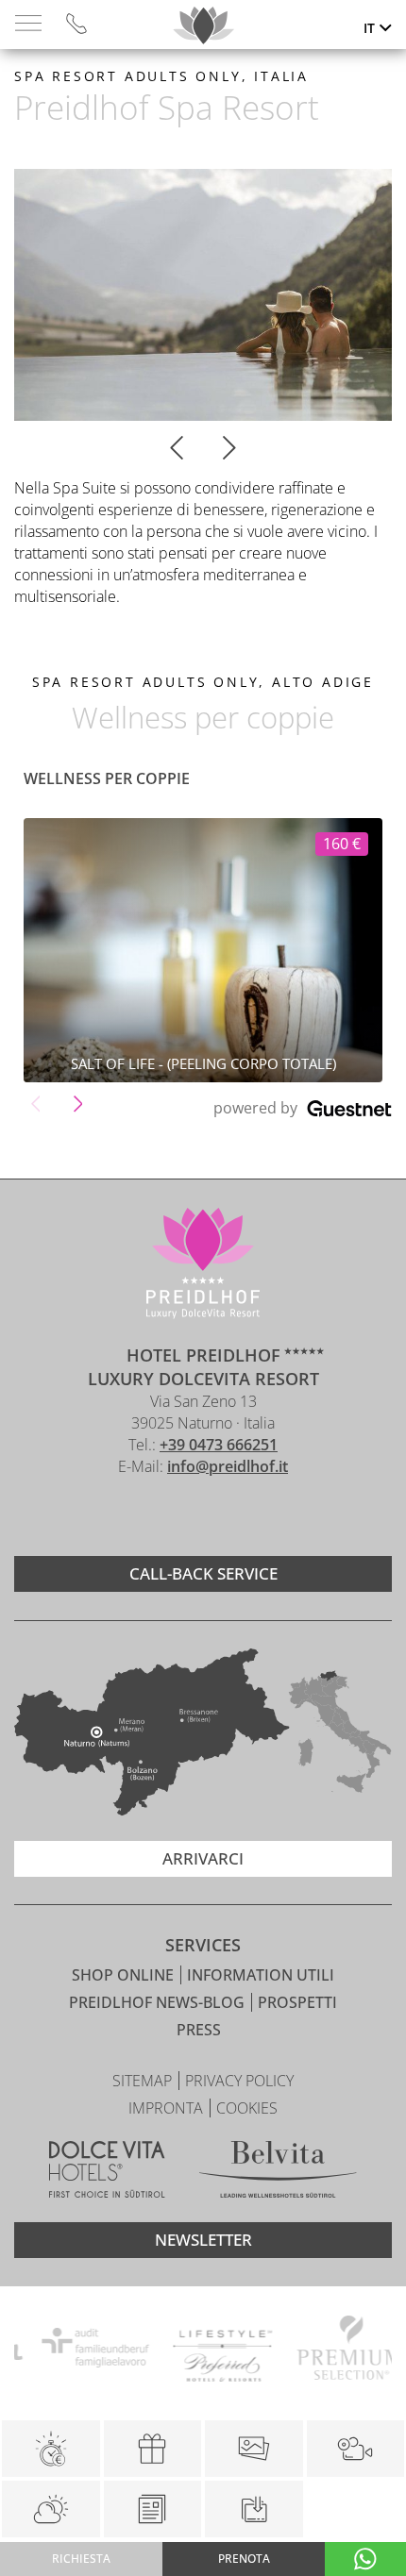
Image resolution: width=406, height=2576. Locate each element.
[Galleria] (254, 2449)
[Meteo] (51, 2509)
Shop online (125, 1975)
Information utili (261, 1975)
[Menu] (28, 24)
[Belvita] (278, 2172)
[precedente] (177, 450)
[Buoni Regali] (153, 2449)
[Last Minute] (51, 2449)
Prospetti (297, 2002)
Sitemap (144, 2081)
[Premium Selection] (333, 2350)
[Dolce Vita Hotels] (107, 2172)
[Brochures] (153, 2509)
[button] (35, 1104)
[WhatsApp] (365, 2559)
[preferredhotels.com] (207, 2350)
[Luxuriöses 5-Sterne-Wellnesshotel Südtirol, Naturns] (175, 1517)
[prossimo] (229, 450)
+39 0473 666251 (219, 1445)
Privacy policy (239, 2081)
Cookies (247, 2108)
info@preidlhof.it (228, 1466)
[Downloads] (253, 2509)
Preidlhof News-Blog (159, 2002)
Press (199, 2030)
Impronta (168, 2108)
